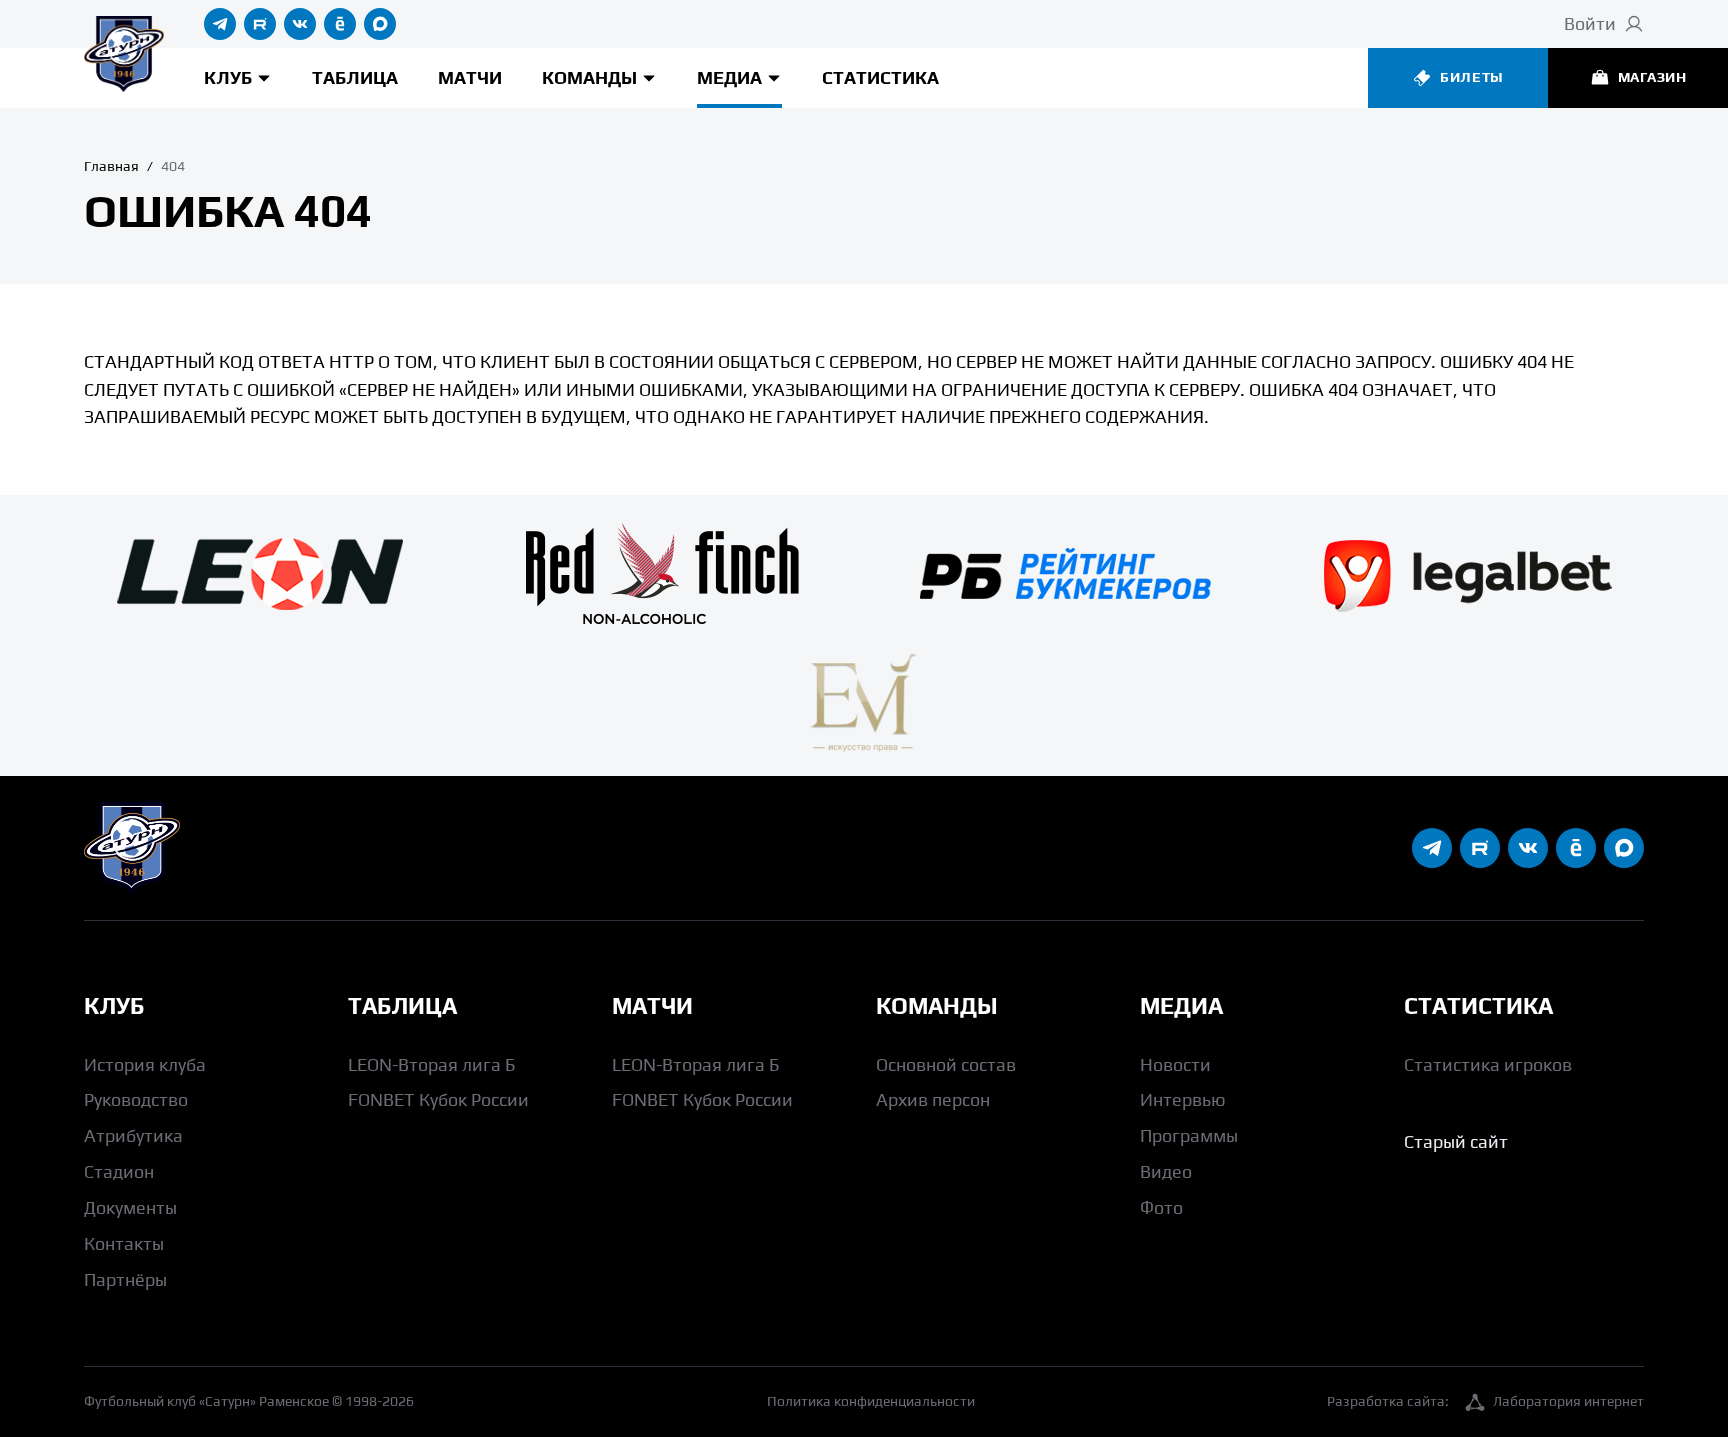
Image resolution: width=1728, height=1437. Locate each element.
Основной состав (946, 1064)
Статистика (880, 77)
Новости (1175, 1064)
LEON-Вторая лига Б (431, 1064)
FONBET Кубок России (438, 1099)
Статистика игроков (1488, 1064)
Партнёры (125, 1279)
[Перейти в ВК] (300, 24)
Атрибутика (133, 1135)
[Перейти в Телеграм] (220, 24)
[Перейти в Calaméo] (340, 24)
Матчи (470, 77)
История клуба (145, 1064)
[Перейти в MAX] (380, 24)
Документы (130, 1207)
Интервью (1183, 1099)
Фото (1161, 1207)
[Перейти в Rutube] (260, 24)
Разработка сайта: (1485, 1401)
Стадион (119, 1171)
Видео (1166, 1171)
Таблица (355, 77)
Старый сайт (1456, 1141)
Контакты (124, 1243)
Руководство (136, 1099)
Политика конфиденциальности (871, 1401)
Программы (1189, 1135)
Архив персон (933, 1099)
